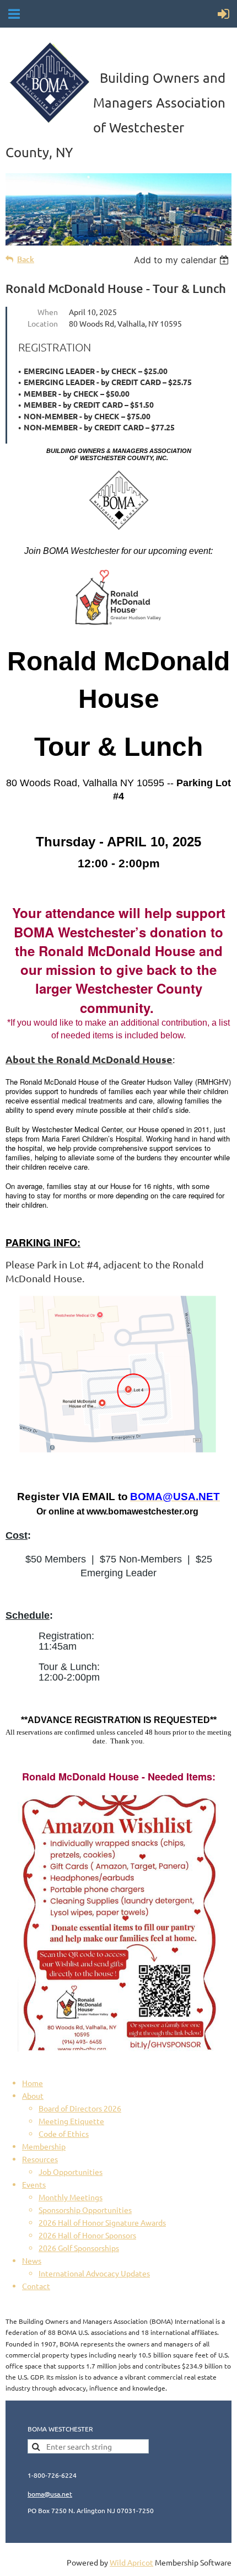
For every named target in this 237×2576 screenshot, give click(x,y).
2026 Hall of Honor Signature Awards (102, 2222)
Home (33, 2083)
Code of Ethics (64, 2134)
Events (34, 2184)
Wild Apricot (131, 2562)
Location (43, 323)
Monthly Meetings (71, 2197)
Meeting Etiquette (71, 2121)
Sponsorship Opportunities (85, 2210)
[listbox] (183, 260)
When (48, 312)
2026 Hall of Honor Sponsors (87, 2235)
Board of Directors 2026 (80, 2108)
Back (26, 259)
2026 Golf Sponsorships (79, 2248)
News (32, 2260)
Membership (44, 2146)
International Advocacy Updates (94, 2273)
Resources (40, 2159)
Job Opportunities (71, 2172)
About (33, 2095)
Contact (36, 2286)
